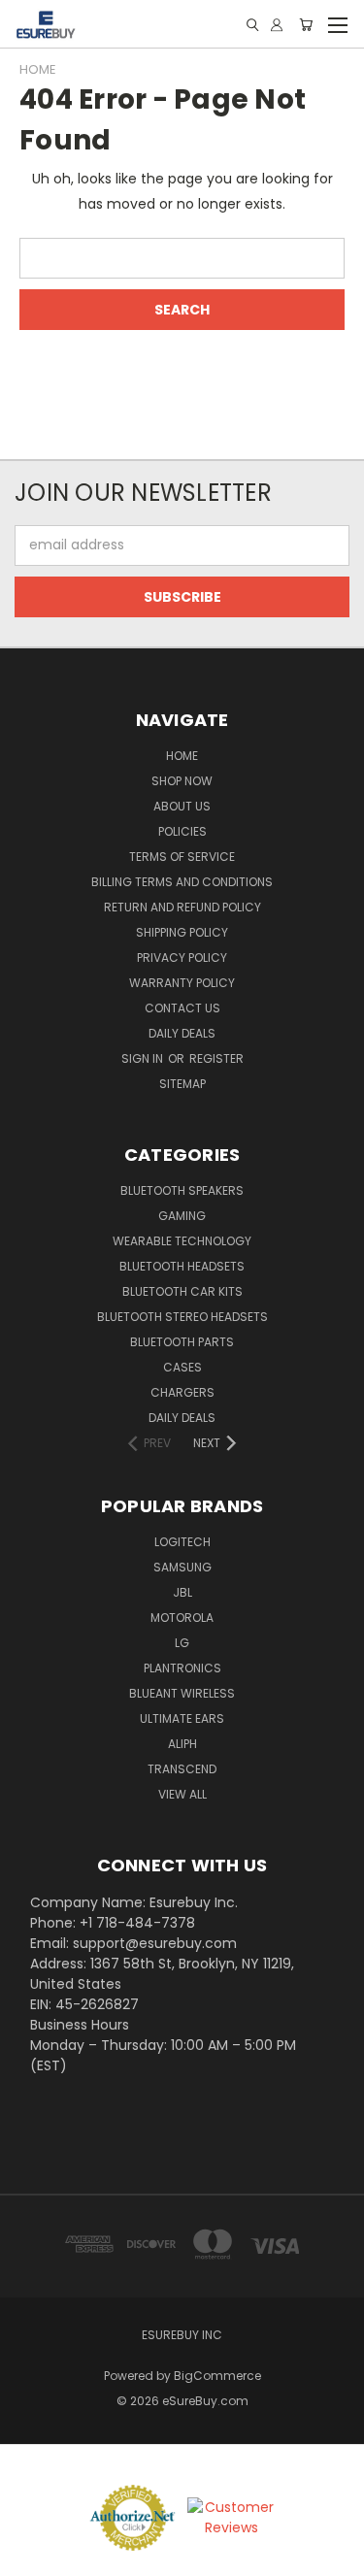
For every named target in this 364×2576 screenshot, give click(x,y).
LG (182, 1643)
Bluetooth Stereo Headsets (182, 1317)
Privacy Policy (182, 958)
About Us (182, 806)
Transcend (182, 1769)
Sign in (144, 1058)
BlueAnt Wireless (182, 1693)
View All (182, 1794)
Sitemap (182, 1084)
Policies (182, 831)
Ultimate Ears (182, 1718)
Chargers (182, 1392)
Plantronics (182, 1668)
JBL (182, 1592)
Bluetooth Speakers (182, 1190)
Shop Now (182, 781)
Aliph (182, 1744)
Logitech (182, 1542)
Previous (30, 2557)
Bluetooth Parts (182, 1342)
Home (182, 756)
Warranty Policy (182, 983)
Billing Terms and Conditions (182, 882)
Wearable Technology (182, 1241)
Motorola (182, 1618)
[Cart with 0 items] (306, 25)
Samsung (182, 1567)
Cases (182, 1367)
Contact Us (182, 1008)
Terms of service (182, 857)
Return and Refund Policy (182, 907)
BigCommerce (217, 2376)
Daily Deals (182, 1033)
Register (216, 1058)
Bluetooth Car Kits (182, 1291)
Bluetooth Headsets (182, 1266)
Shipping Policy (182, 932)
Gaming (182, 1216)
